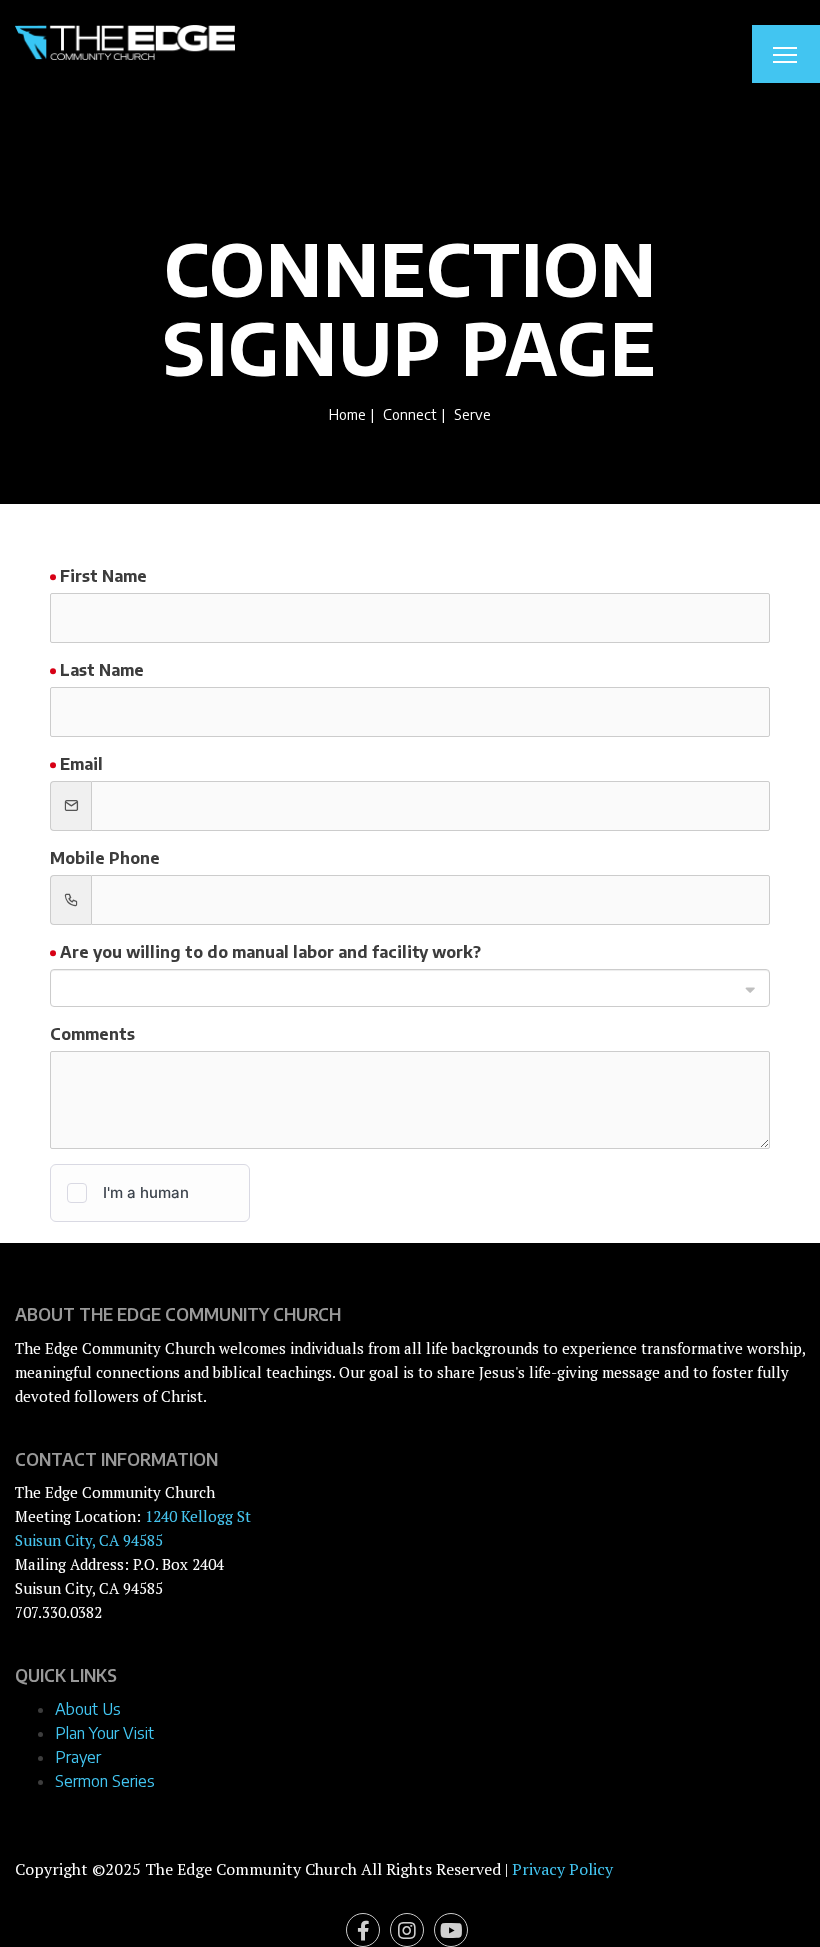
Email (81, 764)
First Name (103, 576)
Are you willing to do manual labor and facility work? (270, 952)
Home (347, 414)
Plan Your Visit (104, 1733)
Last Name (102, 670)
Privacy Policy (562, 1869)
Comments (92, 1034)
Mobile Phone (105, 858)
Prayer (78, 1757)
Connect (410, 414)
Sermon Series (105, 1781)
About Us (88, 1709)
